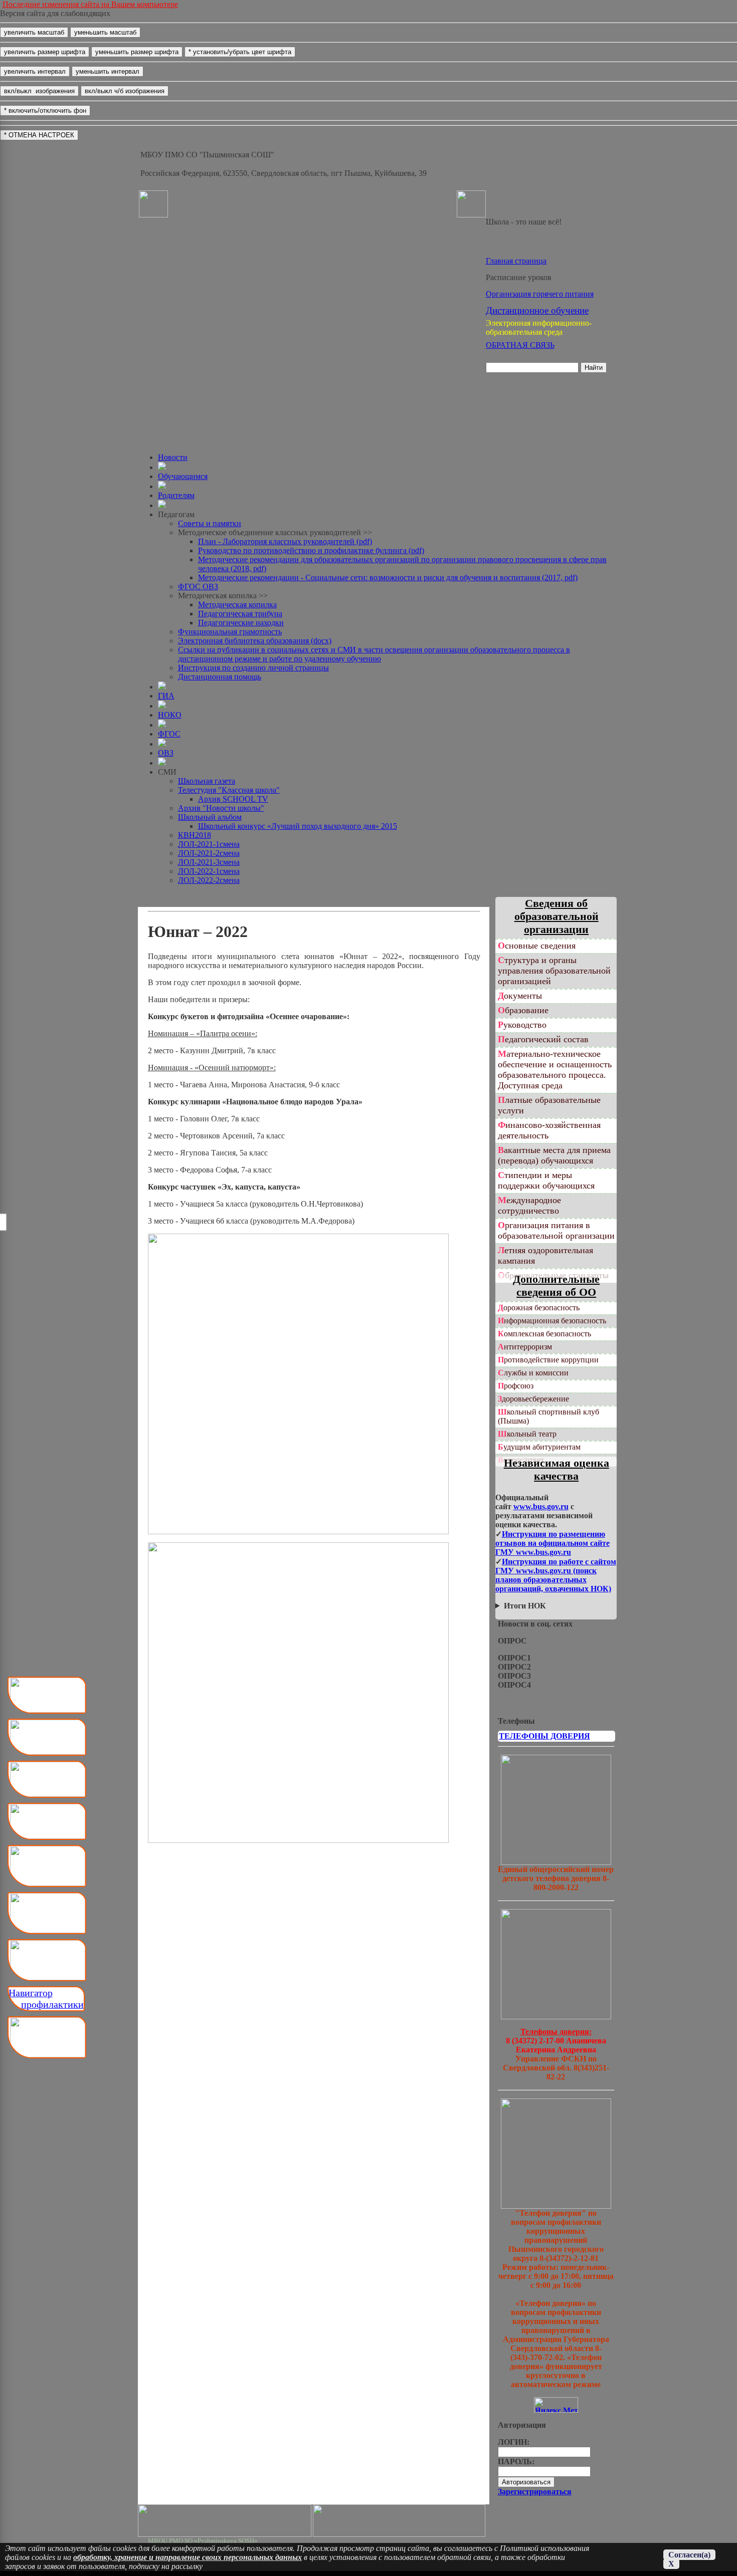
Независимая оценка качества (557, 1469)
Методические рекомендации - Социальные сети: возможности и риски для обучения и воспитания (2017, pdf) (388, 577)
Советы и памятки (210, 523)
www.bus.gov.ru (541, 1506)
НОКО (170, 715)
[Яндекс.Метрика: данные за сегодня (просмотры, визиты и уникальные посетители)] (556, 2405)
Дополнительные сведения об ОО (556, 1285)
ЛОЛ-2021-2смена (209, 853)
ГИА (166, 696)
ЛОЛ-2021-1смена (209, 844)
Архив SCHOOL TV (233, 799)
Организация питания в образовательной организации (556, 1230)
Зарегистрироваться (535, 2492)
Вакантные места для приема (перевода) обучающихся (554, 1155)
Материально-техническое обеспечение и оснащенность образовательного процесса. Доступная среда (555, 1070)
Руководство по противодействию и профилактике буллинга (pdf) (311, 550)
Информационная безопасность (552, 1321)
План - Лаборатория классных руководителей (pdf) (285, 541)
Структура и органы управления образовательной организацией (554, 971)
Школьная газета (207, 781)
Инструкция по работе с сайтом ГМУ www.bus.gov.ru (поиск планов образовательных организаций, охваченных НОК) (556, 1575)
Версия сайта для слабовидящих (55, 13)
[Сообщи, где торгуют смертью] (556, 2017)
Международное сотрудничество (529, 1205)
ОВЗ (166, 753)
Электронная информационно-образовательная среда (539, 327)
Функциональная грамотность (230, 632)
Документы (520, 996)
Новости (173, 457)
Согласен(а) (689, 2555)
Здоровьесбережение (533, 1399)
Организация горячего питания (540, 294)
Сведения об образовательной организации (557, 916)
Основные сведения (537, 946)
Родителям (176, 495)
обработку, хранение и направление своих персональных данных (188, 2557)
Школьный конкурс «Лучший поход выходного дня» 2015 (298, 826)
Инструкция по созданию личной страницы (253, 668)
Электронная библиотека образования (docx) (255, 641)
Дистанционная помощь (220, 677)
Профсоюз (516, 1386)
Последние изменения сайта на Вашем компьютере (90, 4)
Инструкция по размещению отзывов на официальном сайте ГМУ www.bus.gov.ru (552, 1543)
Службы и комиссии (533, 1373)
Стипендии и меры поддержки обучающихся (546, 1180)
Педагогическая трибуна (240, 614)
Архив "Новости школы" (221, 808)
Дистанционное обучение (537, 310)
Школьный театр (527, 1434)
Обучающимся (183, 476)
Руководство (522, 1025)
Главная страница (516, 261)
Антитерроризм (525, 1347)
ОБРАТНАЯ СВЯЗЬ (520, 345)
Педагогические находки (241, 623)
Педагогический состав (543, 1039)
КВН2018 (195, 835)
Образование (523, 1010)
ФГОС (169, 734)
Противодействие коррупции (548, 1360)
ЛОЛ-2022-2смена (209, 880)
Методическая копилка (237, 605)
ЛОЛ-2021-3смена (209, 862)
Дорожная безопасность (539, 1308)
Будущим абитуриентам (539, 1447)
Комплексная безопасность (544, 1334)
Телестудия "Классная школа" (229, 790)
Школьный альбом (210, 817)
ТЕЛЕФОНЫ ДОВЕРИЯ (544, 1736)
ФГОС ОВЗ (198, 587)
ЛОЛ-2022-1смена (209, 871)
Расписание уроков (519, 277)
